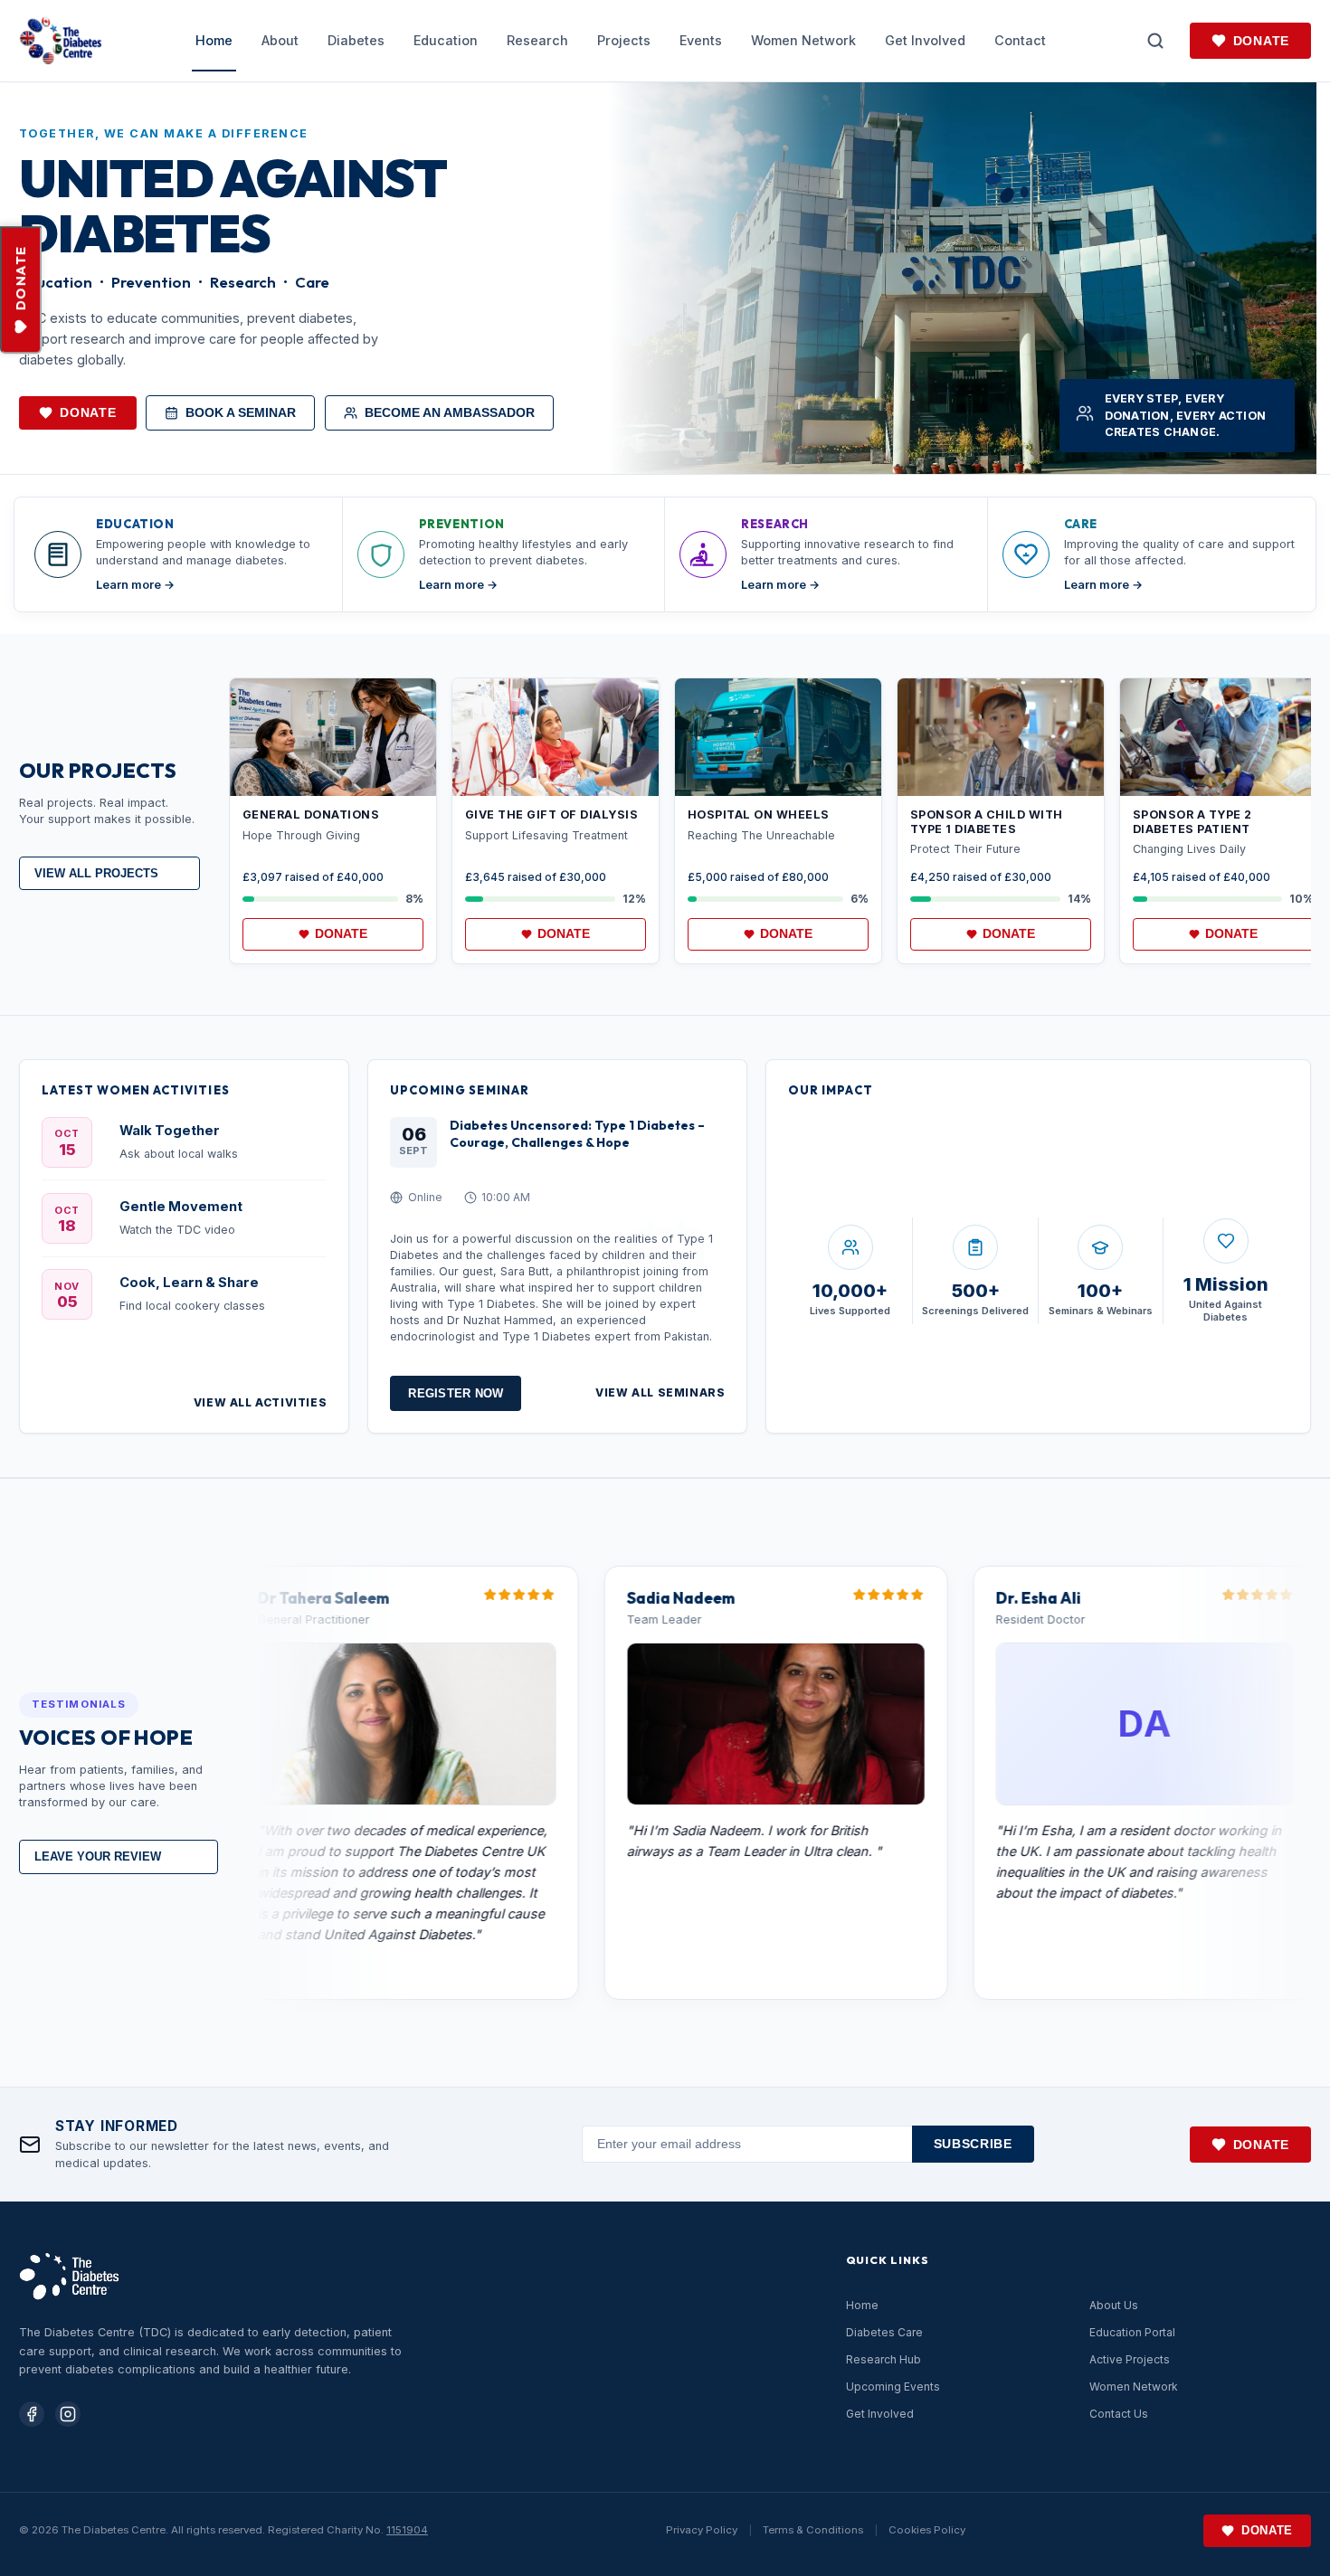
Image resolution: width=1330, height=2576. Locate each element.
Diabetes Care (884, 2332)
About (280, 40)
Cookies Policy (927, 2530)
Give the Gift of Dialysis (551, 814)
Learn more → (135, 585)
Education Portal (1132, 2332)
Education (446, 40)
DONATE (21, 279)
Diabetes (356, 40)
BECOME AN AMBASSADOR (450, 413)
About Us (1114, 2305)
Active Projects (1130, 2359)
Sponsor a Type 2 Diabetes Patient (1192, 822)
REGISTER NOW (456, 1393)
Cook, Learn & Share (189, 1283)
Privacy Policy (702, 2530)
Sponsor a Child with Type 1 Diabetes (987, 822)
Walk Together (170, 1131)
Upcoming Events (893, 2387)
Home (214, 40)
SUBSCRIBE (973, 2144)
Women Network (803, 40)
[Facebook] (32, 2414)
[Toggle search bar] (1155, 41)
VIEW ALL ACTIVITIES (260, 1402)
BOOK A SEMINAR (241, 413)
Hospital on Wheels (759, 814)
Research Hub (883, 2359)
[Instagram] (68, 2414)
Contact (1020, 40)
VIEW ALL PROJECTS (96, 873)
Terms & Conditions (813, 2530)
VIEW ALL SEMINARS (660, 1392)
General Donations (311, 814)
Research (537, 40)
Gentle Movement (181, 1207)
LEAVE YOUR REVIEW (98, 1856)
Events (701, 40)
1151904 (407, 2530)
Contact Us (1119, 2414)
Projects (624, 40)
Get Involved (925, 40)
